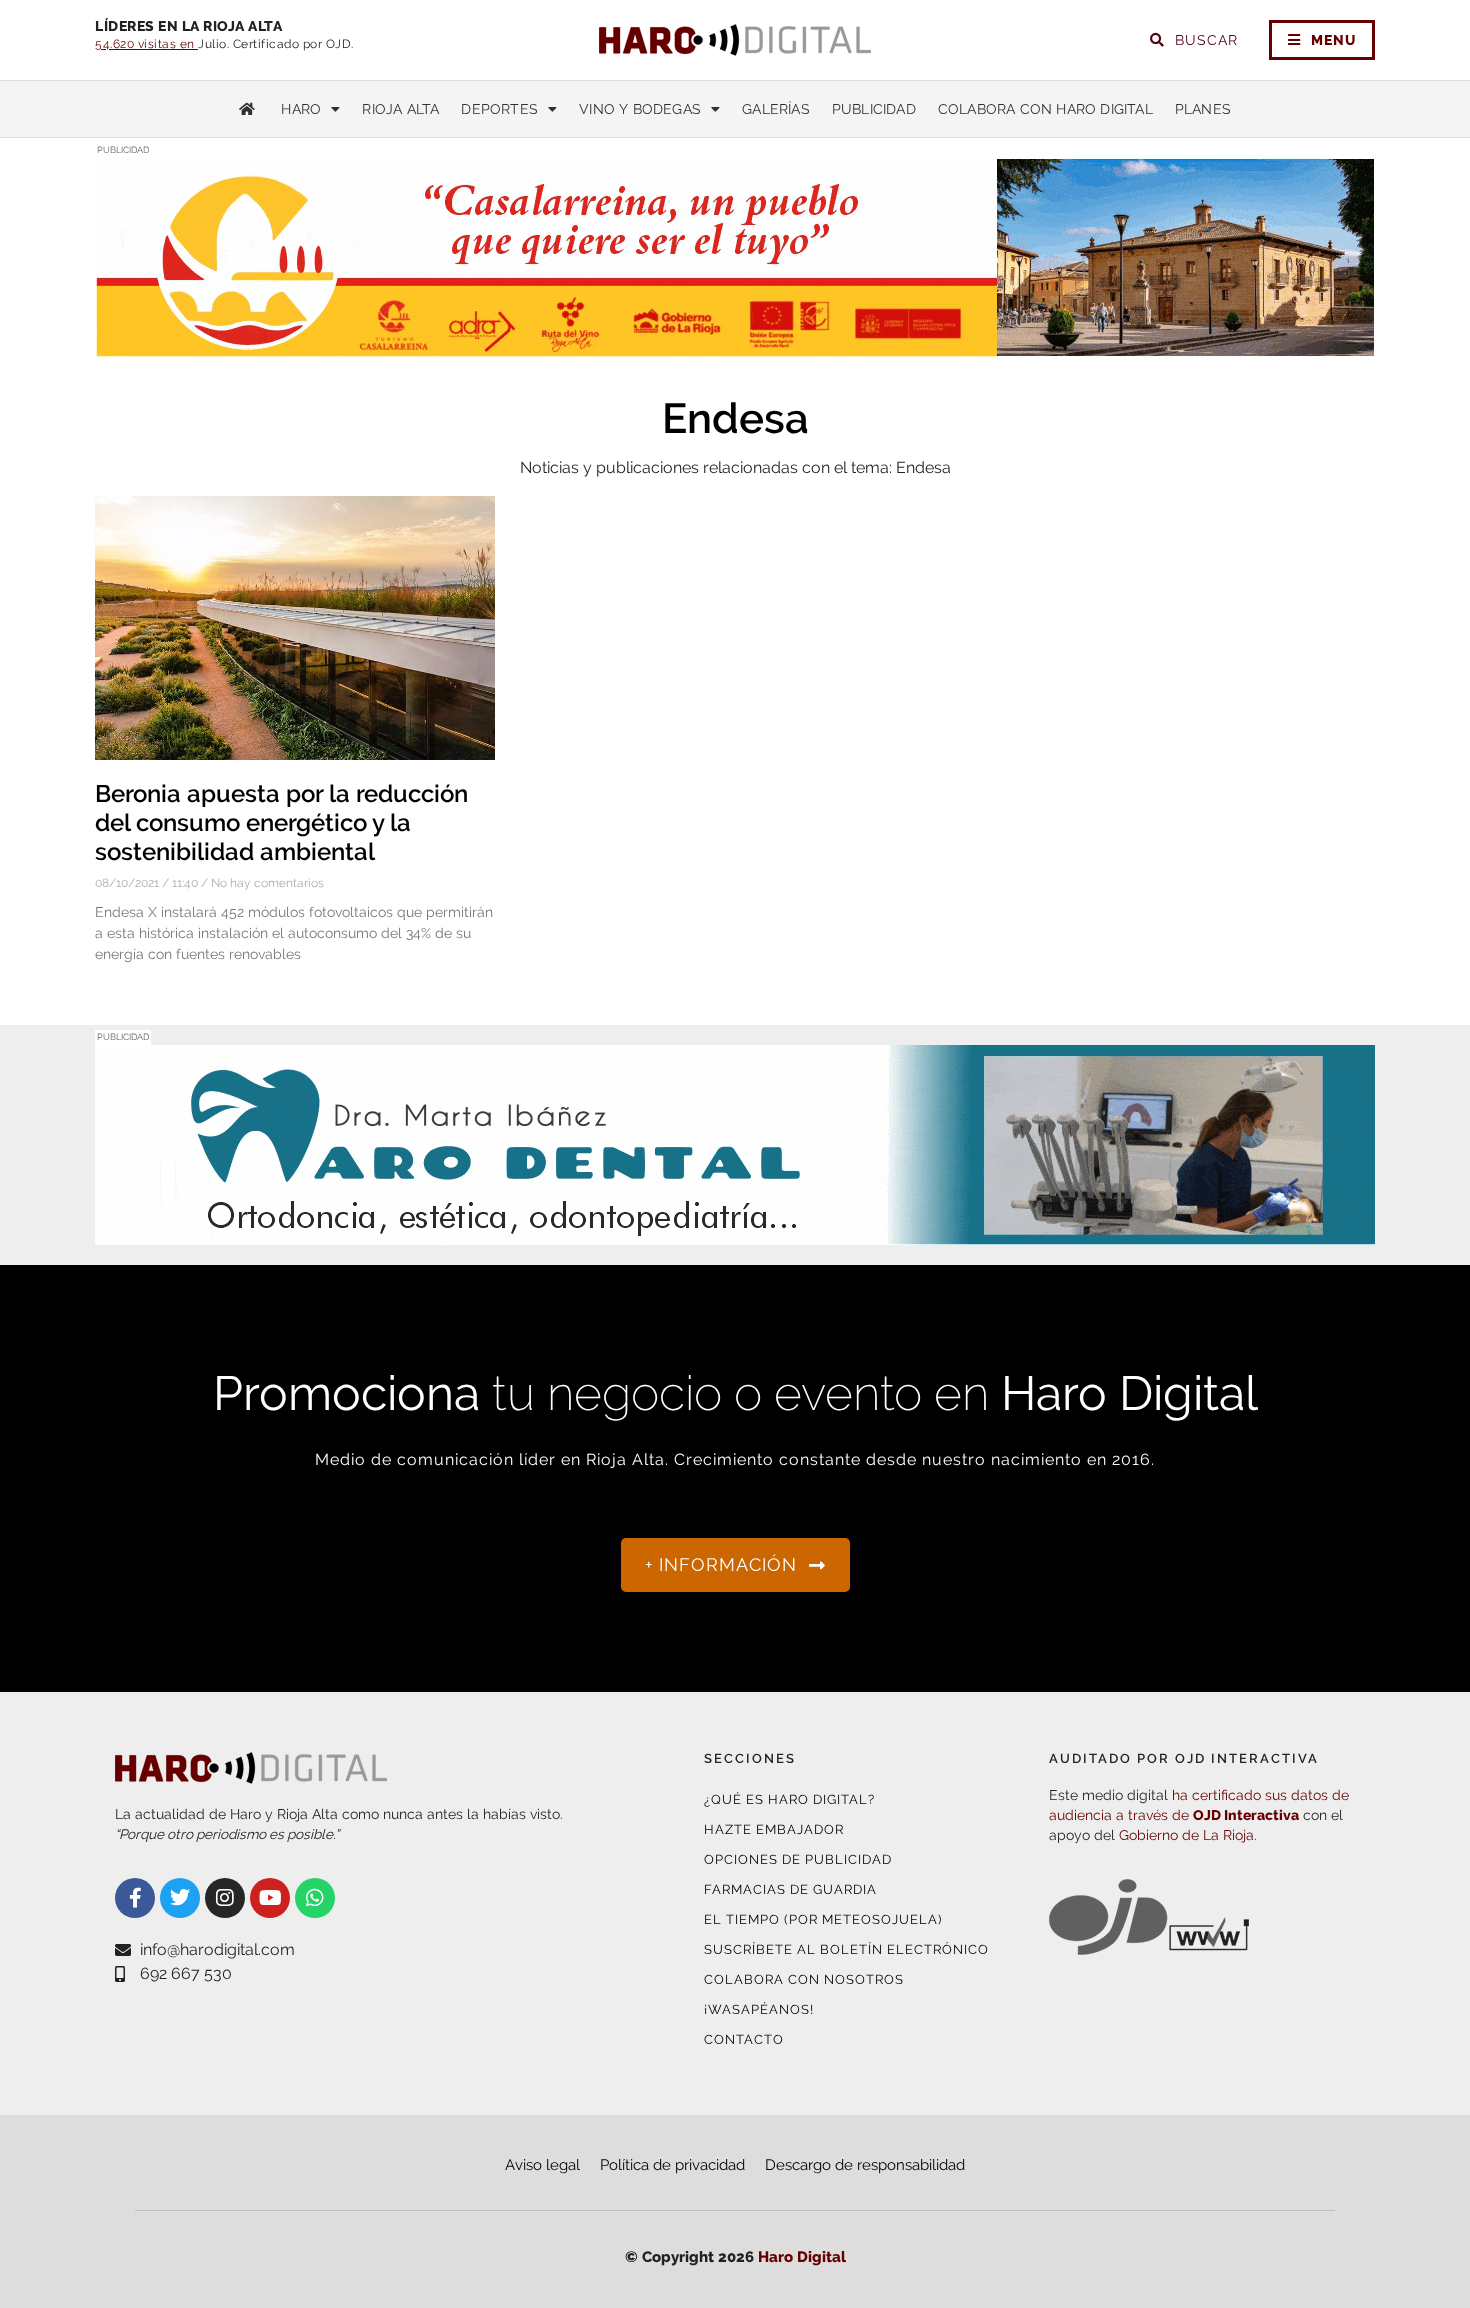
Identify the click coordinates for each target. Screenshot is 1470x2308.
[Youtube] (270, 1898)
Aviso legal (542, 2165)
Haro (301, 109)
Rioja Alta (400, 109)
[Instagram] (225, 1898)
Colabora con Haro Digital (1045, 109)
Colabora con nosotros (804, 1979)
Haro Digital (802, 2257)
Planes (1203, 109)
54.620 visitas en (146, 44)
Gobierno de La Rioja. (1188, 1835)
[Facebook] (135, 1898)
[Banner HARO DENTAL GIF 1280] (735, 1232)
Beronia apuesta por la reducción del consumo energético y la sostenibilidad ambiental (281, 822)
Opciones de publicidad (798, 1859)
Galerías (776, 109)
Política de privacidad (672, 2165)
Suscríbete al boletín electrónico (846, 1949)
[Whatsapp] (315, 1898)
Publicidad (874, 109)
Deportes (499, 109)
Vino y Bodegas (640, 109)
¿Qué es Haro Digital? (789, 1799)
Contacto (744, 2039)
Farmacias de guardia (790, 1889)
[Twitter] (180, 1898)
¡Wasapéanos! (759, 2009)
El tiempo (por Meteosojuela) (823, 1919)
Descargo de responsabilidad (865, 2165)
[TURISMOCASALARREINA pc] (735, 345)
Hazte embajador (774, 1829)
